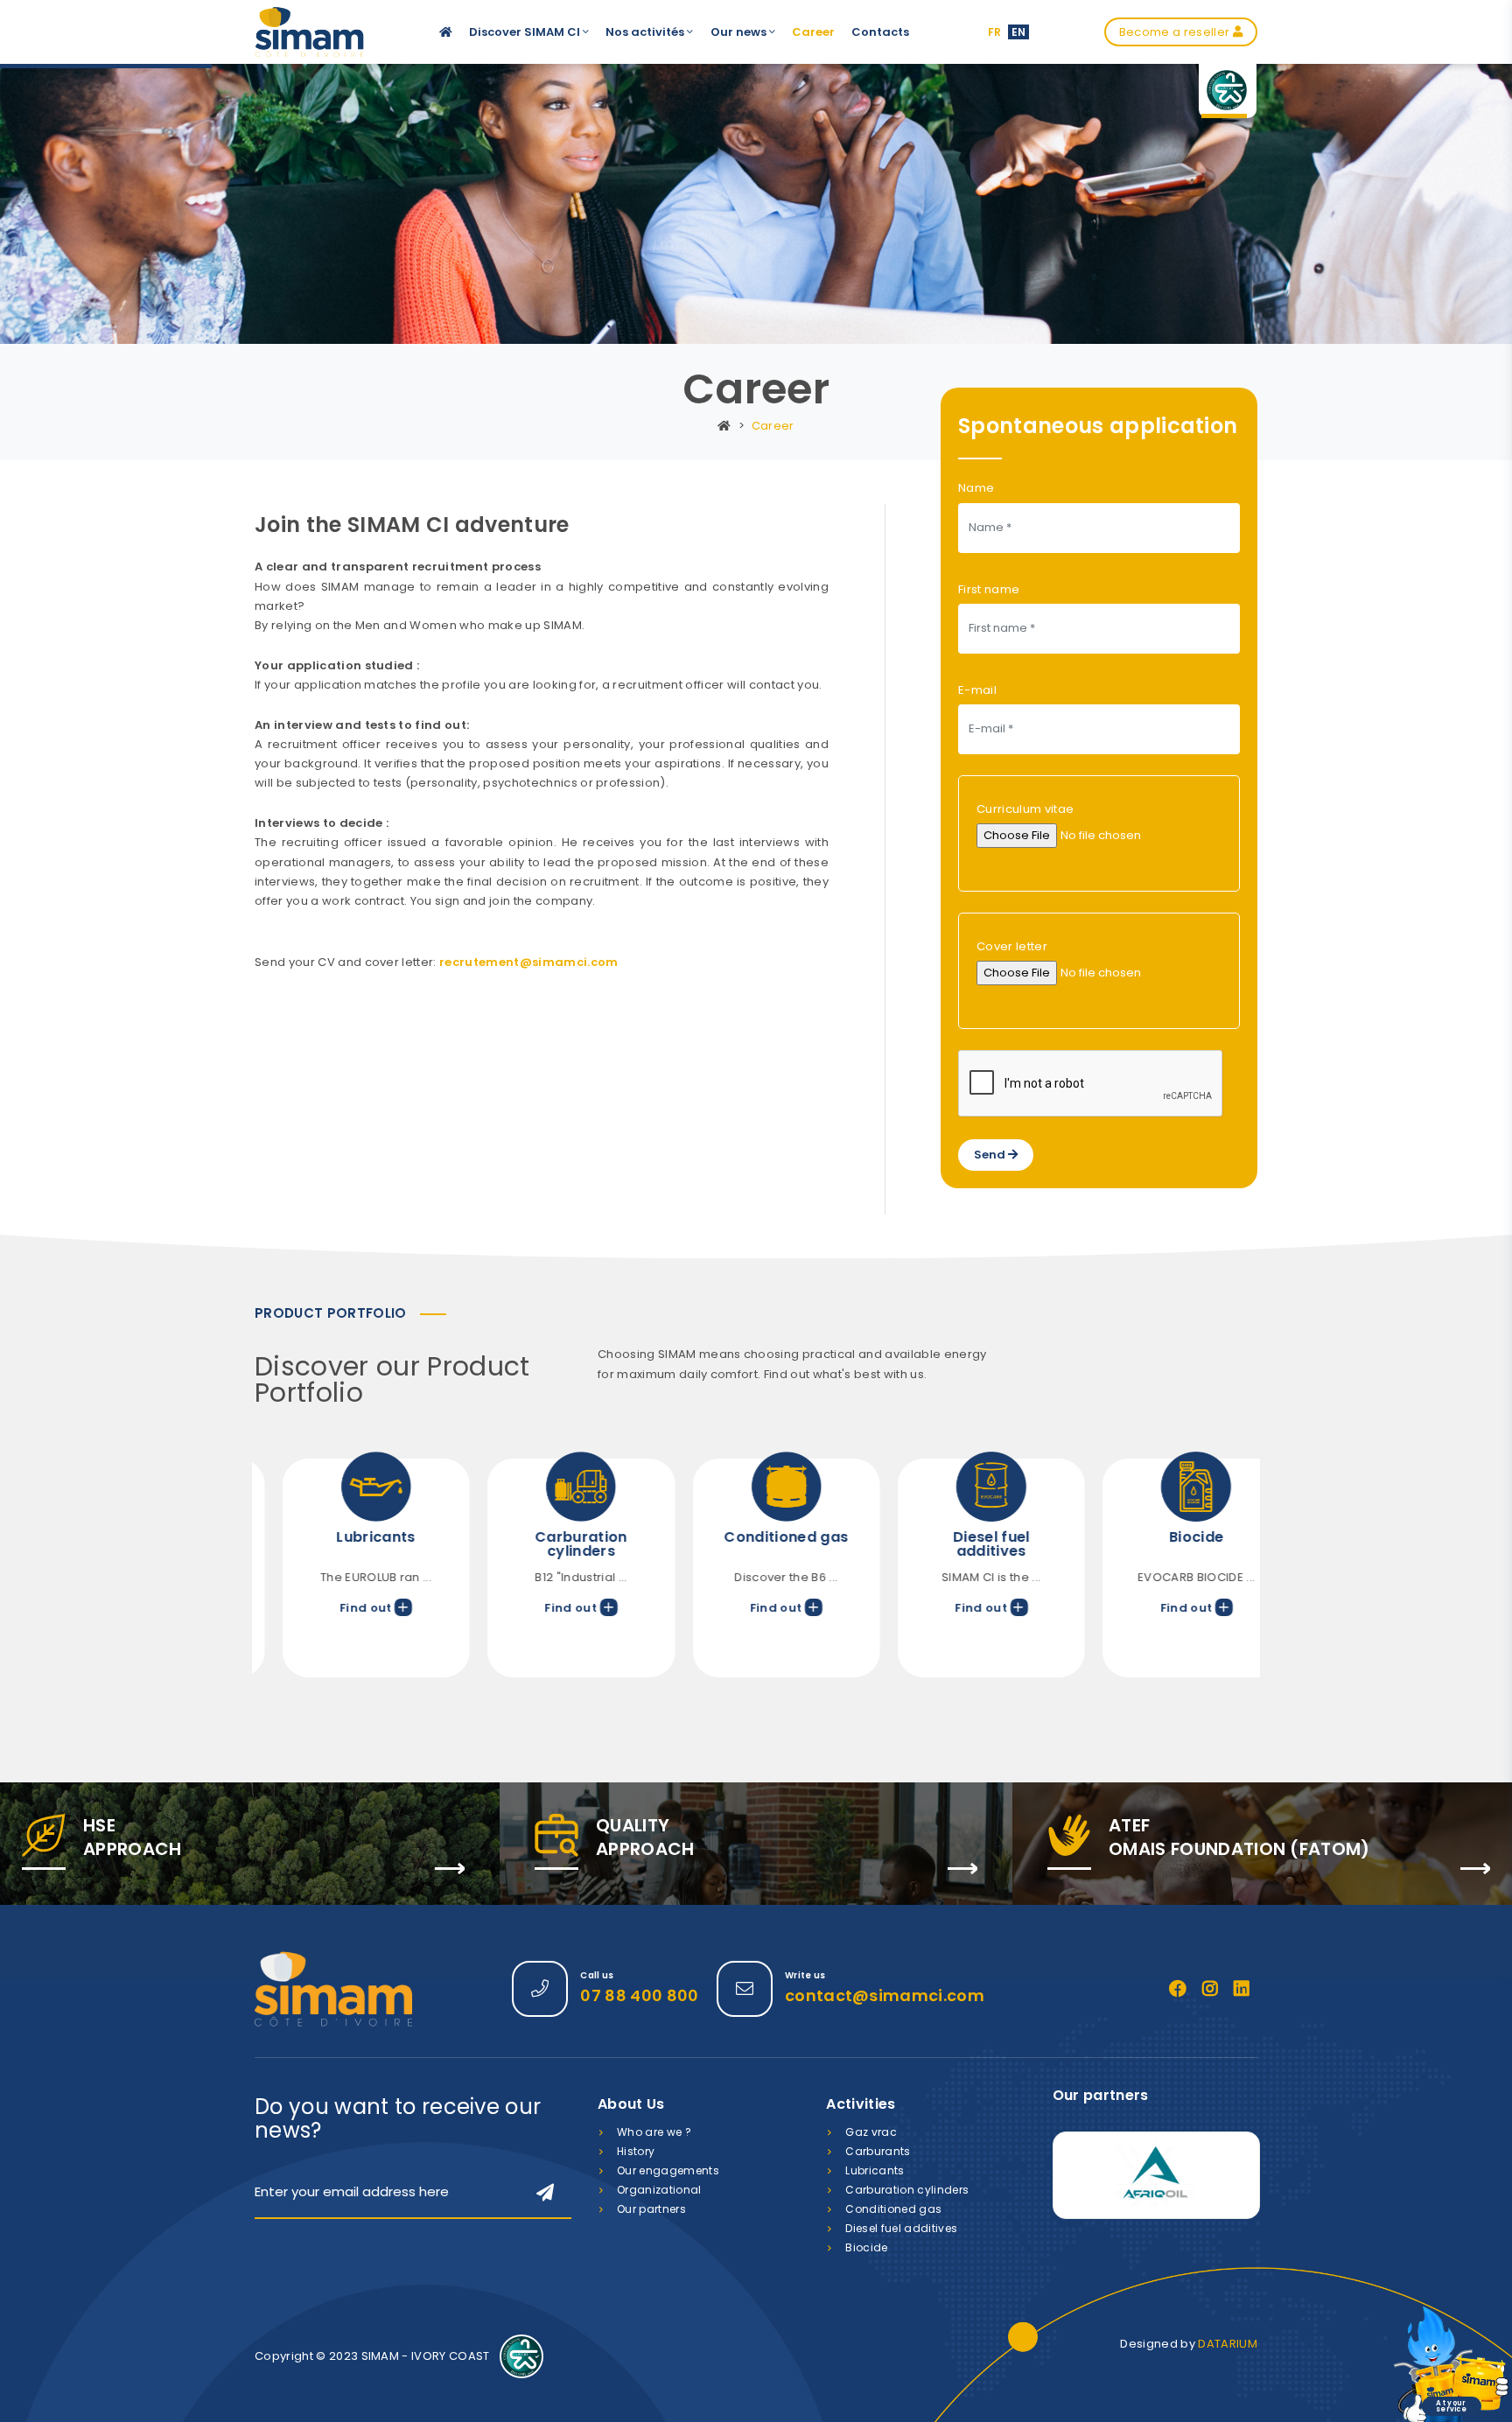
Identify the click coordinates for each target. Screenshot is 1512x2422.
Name (976, 488)
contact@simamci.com (885, 1995)
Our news (740, 32)
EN (1019, 32)
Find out (337, 1608)
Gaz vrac (871, 2132)
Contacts (880, 32)
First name (989, 589)
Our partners (651, 2209)
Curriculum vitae (1025, 809)
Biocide (866, 2247)
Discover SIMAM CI (526, 32)
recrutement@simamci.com (528, 962)
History (636, 2151)
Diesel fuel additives (901, 2228)
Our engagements (668, 2170)
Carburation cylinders (907, 2190)
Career (813, 32)
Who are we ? (654, 2132)
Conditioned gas (893, 2209)
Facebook (1178, 1989)
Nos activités (646, 32)
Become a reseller (1176, 32)
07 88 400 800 (639, 1995)
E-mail (977, 690)
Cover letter (1012, 946)
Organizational (659, 2190)
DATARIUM (1228, 2344)
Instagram (1210, 1989)
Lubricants (875, 2170)
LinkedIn (1242, 1989)
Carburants (878, 2151)
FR (995, 32)
